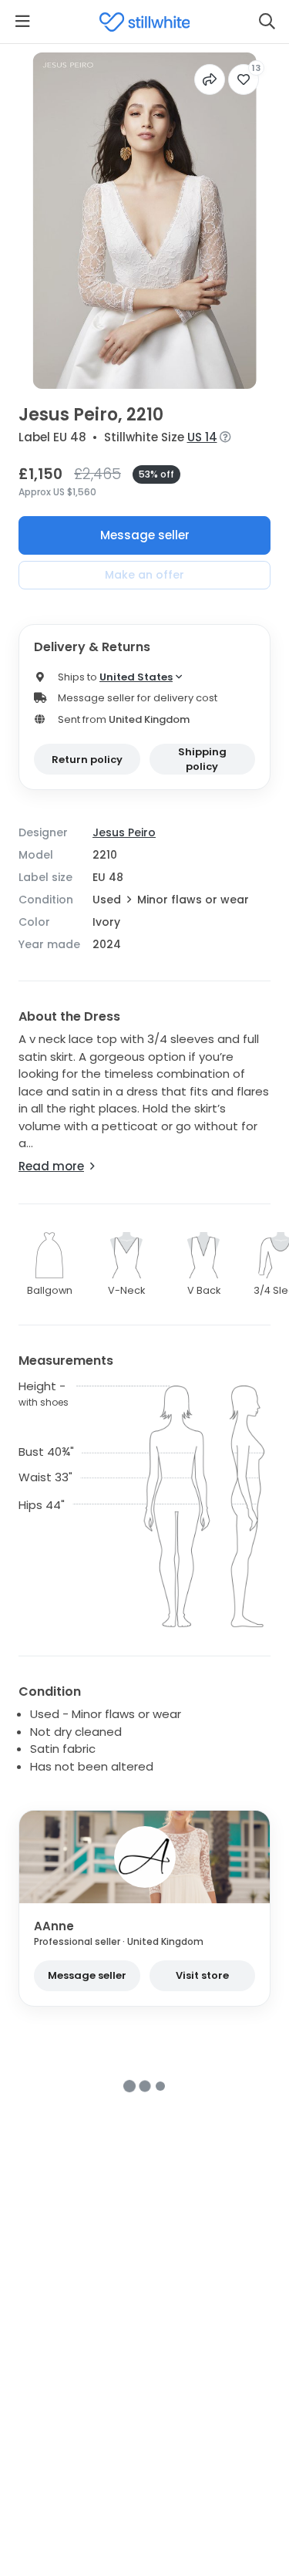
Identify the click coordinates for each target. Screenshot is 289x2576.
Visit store (202, 1975)
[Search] (267, 22)
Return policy (87, 760)
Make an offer (144, 575)
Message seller (145, 535)
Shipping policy (202, 760)
